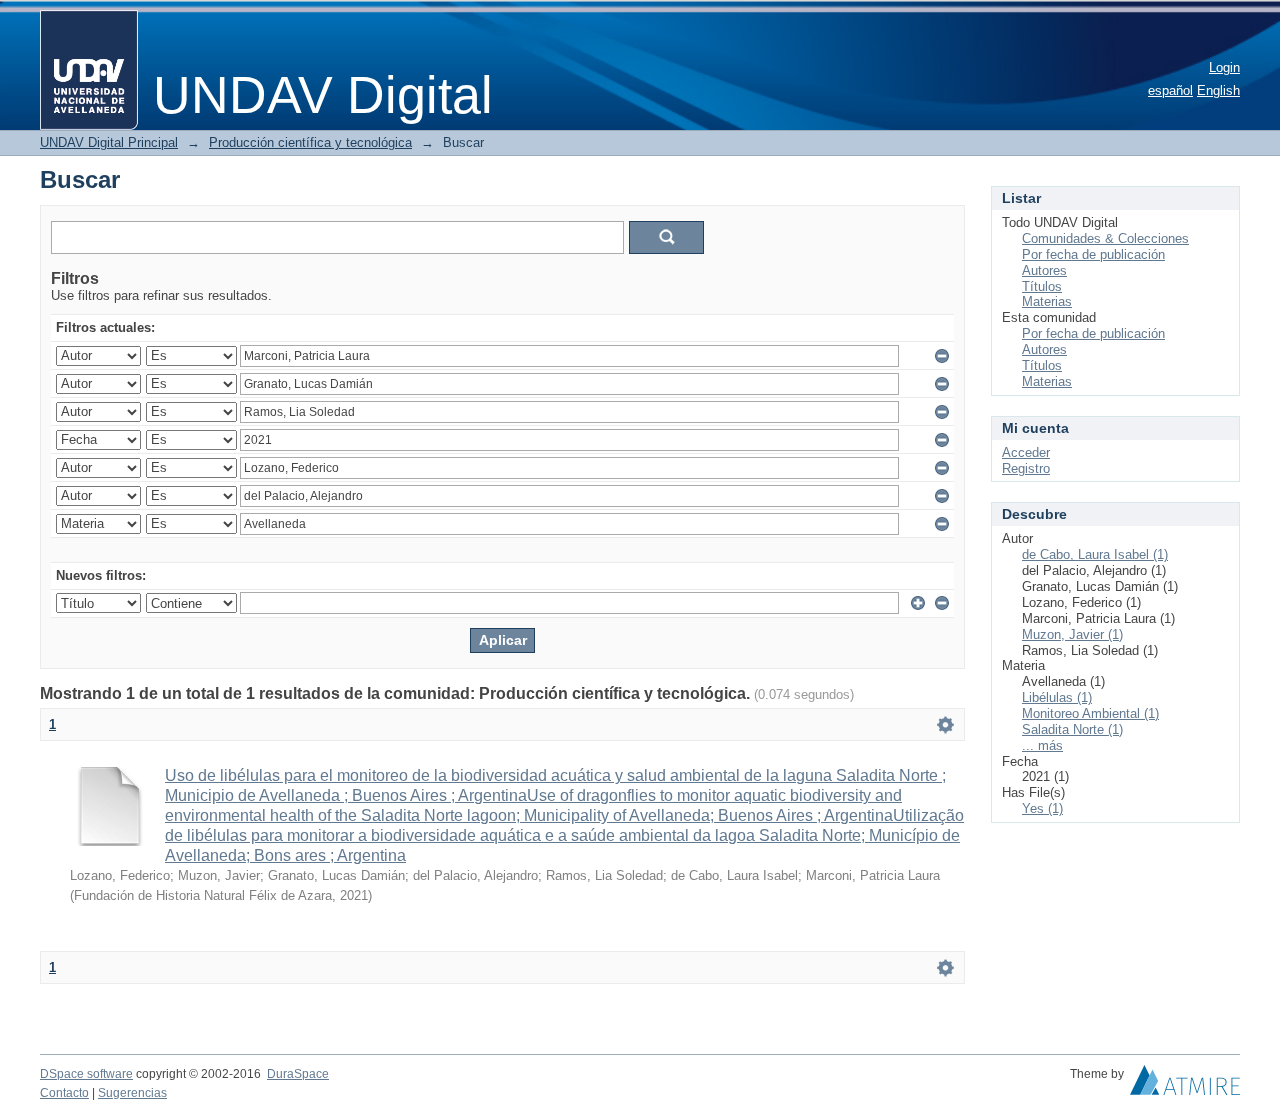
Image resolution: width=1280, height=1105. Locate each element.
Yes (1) (1042, 808)
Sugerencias (132, 1093)
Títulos (1042, 286)
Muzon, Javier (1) (1072, 634)
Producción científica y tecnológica (310, 142)
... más (1042, 745)
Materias (1047, 301)
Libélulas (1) (1057, 697)
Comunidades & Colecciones (1105, 238)
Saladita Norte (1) (1072, 729)
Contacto (64, 1093)
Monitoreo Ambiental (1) (1090, 713)
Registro (1026, 468)
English (1218, 90)
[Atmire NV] (1185, 1085)
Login (1224, 67)
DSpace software (86, 1074)
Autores (1044, 270)
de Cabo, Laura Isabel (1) (1095, 554)
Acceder (1026, 452)
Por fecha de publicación (1093, 254)
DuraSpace (298, 1074)
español (1170, 90)
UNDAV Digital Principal (109, 142)
